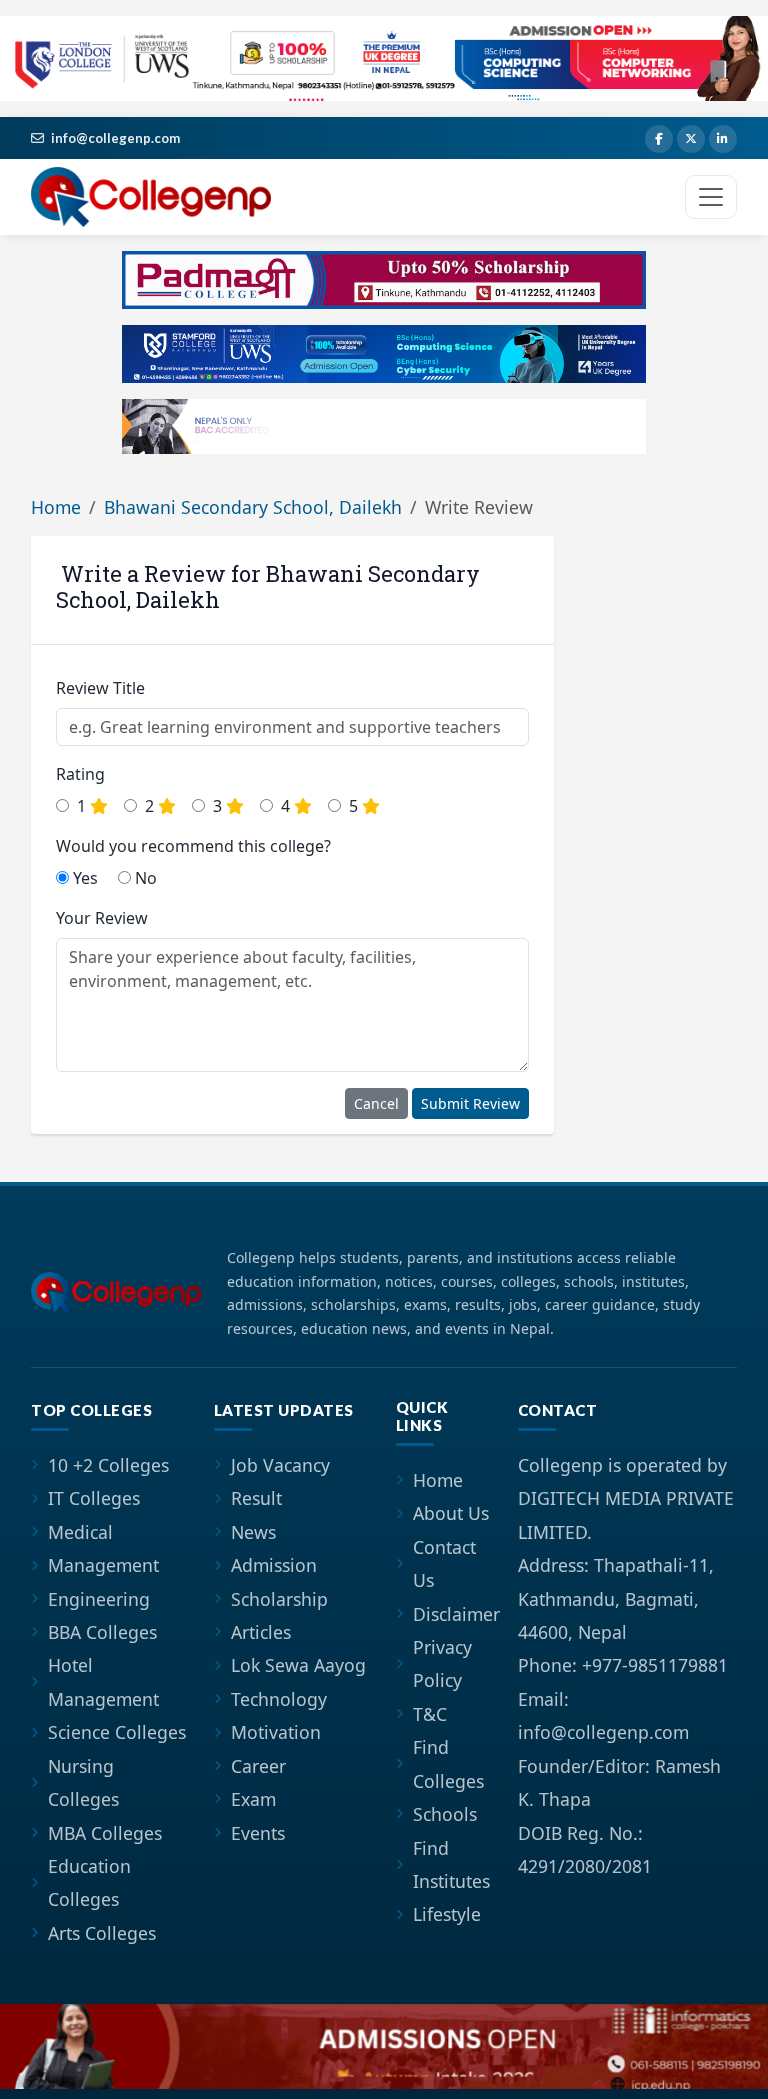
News (253, 1532)
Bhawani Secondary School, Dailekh (253, 507)
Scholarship (279, 1599)
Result (256, 1498)
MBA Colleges (105, 1833)
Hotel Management (103, 1681)
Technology (279, 1699)
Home (56, 507)
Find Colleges (448, 1763)
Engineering (99, 1599)
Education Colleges (89, 1882)
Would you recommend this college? (193, 846)
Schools (445, 1814)
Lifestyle (447, 1914)
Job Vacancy (280, 1465)
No (144, 878)
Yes (83, 878)
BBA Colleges (102, 1632)
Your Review (102, 918)
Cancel (376, 1103)
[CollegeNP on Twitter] (691, 139)
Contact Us (444, 1563)
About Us (451, 1513)
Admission (274, 1565)
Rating (80, 774)
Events (258, 1833)
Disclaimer (456, 1614)
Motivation (276, 1732)
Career (258, 1766)
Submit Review (470, 1103)
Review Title (100, 688)
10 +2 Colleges (108, 1465)
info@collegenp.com (115, 138)
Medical (80, 1532)
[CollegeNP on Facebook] (659, 139)
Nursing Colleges (83, 1782)
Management (103, 1565)
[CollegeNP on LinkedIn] (723, 139)
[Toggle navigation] (711, 197)
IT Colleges (94, 1498)
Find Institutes (451, 1864)
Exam (253, 1799)
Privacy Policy (442, 1663)
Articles (261, 1632)
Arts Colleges (102, 1933)
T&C (430, 1714)
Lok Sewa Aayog (298, 1665)
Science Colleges (117, 1732)
